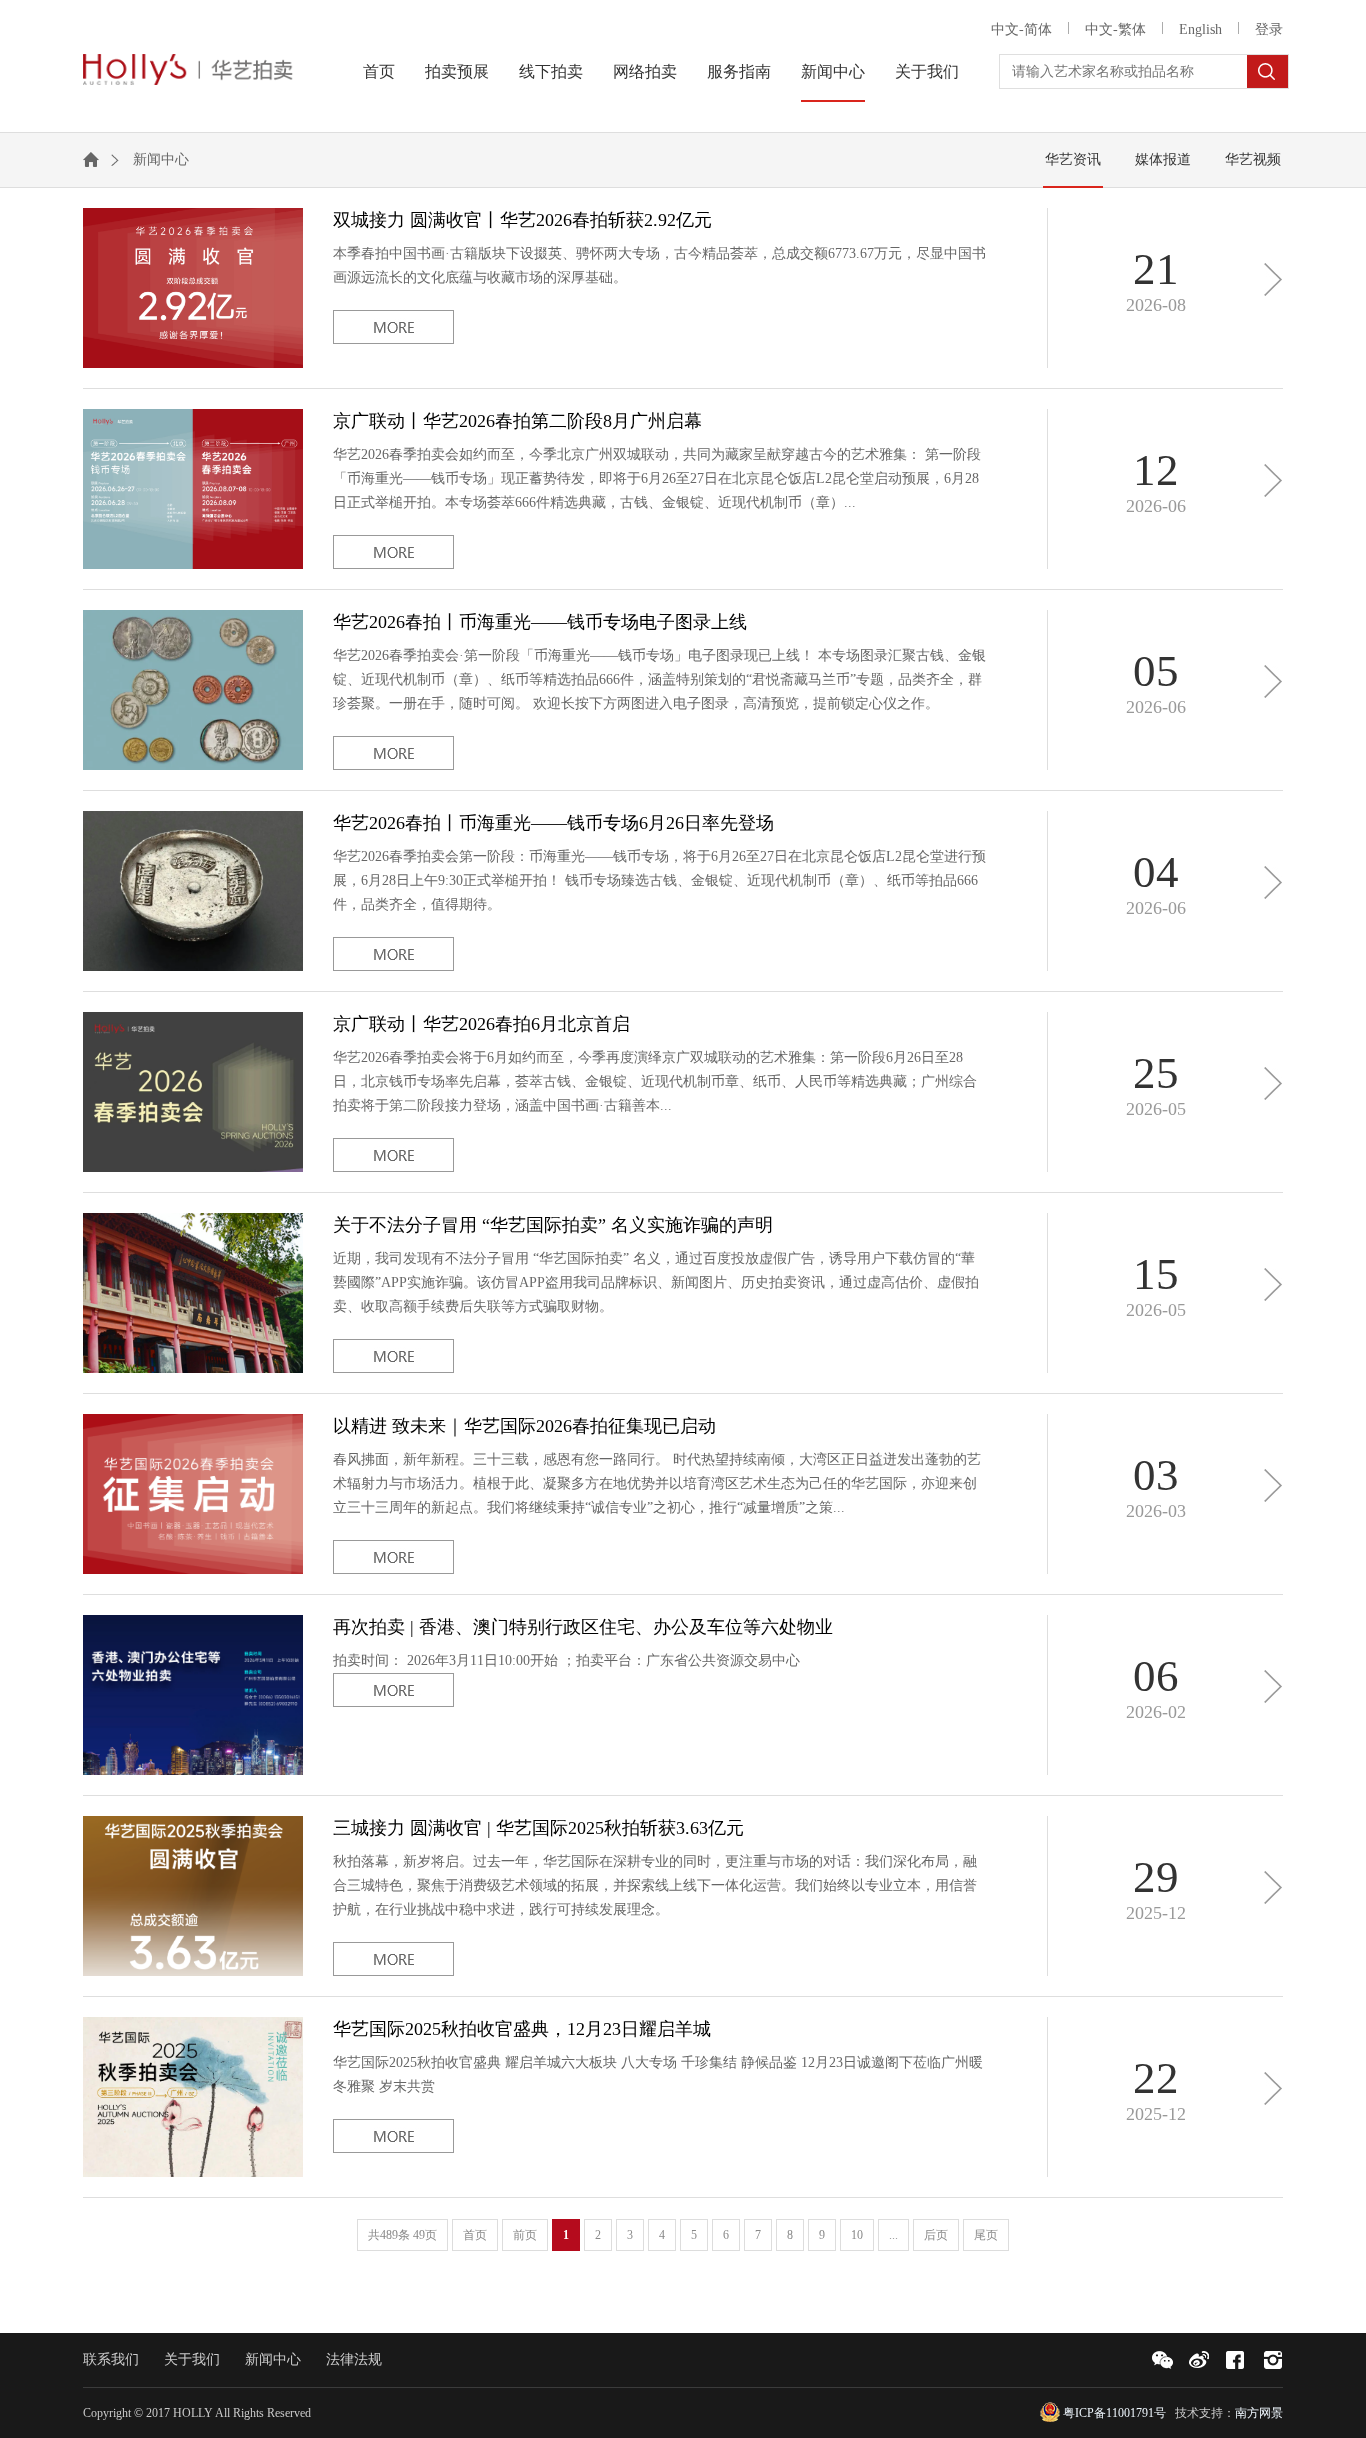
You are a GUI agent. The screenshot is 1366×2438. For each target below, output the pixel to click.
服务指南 (739, 71)
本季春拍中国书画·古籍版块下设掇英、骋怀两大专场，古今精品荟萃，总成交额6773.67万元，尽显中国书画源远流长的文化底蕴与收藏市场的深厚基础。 (659, 247)
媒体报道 (1163, 159)
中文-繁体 (1115, 29)
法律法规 (354, 2359)
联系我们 (111, 2359)
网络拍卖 (645, 71)
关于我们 (927, 71)
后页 (936, 2235)
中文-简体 (1021, 29)
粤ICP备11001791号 (1114, 2413)
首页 (379, 71)
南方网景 (1259, 2413)
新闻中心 (833, 71)
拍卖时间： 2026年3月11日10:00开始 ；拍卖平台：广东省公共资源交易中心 (583, 1642)
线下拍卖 (551, 71)
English (1200, 29)
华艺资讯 (1073, 159)
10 (857, 2235)
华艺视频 (1253, 159)
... (893, 2235)
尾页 (986, 2235)
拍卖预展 (457, 71)
